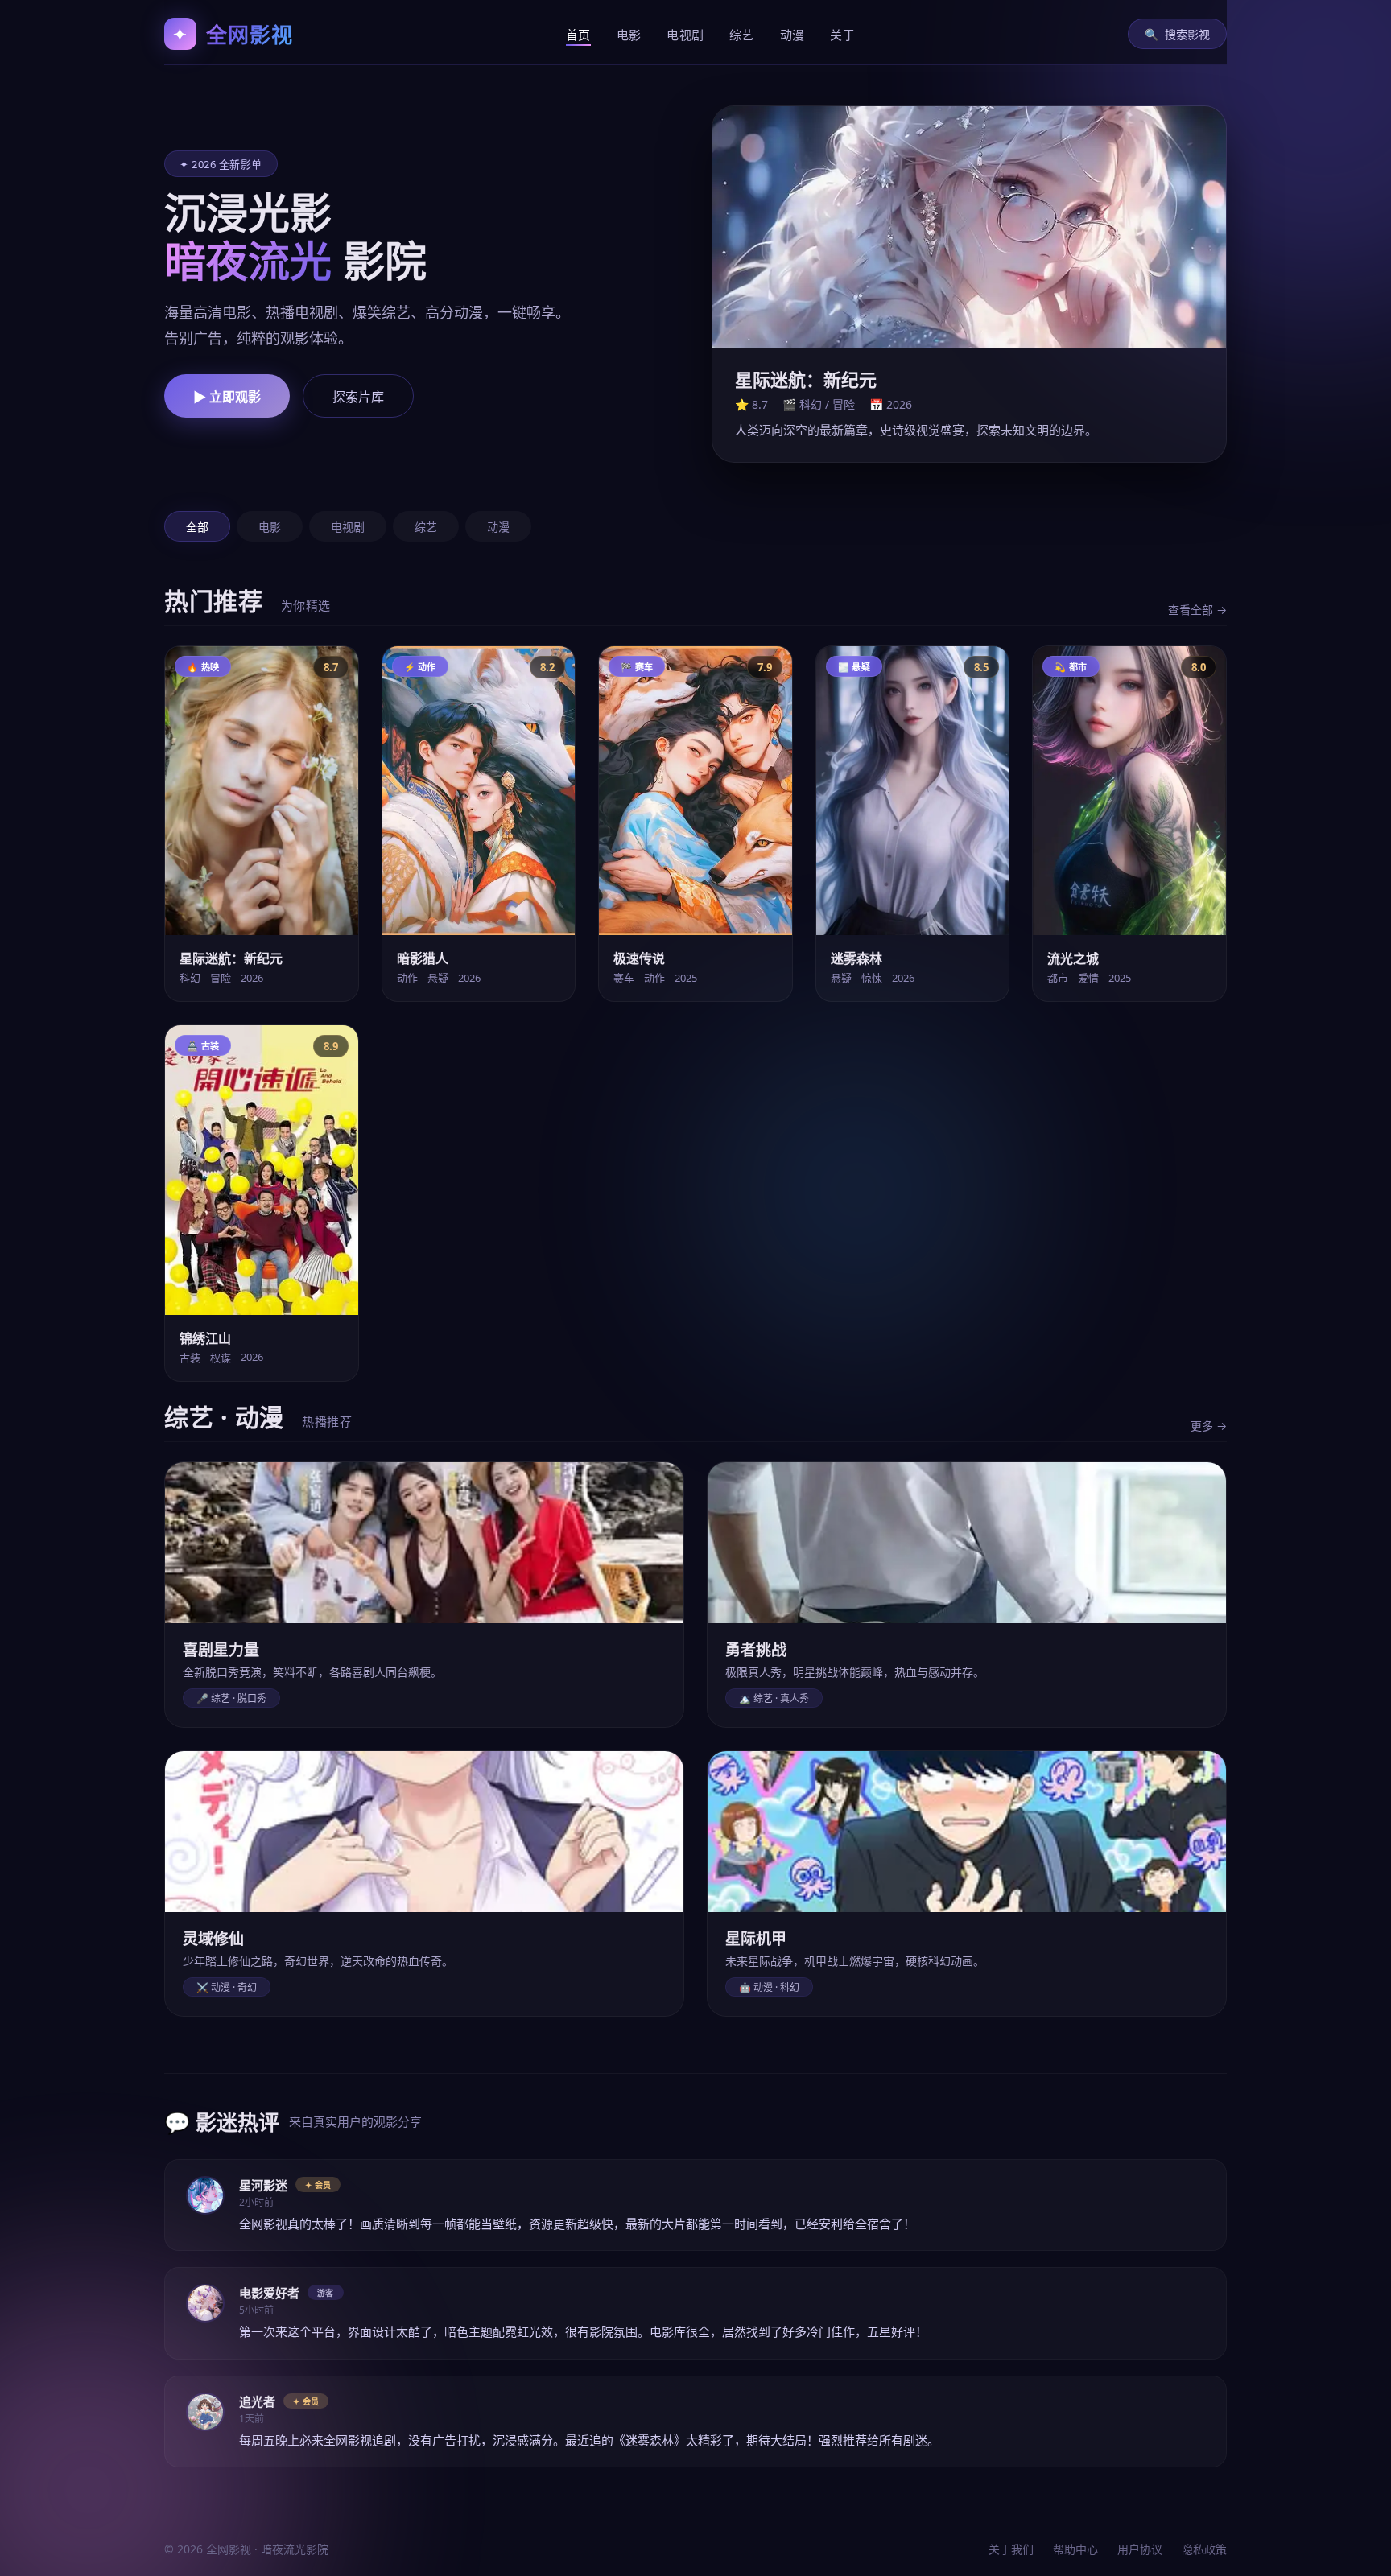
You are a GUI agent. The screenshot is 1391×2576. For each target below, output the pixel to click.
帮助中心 (1075, 2549)
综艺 (742, 35)
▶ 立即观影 (227, 397)
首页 (578, 35)
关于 (842, 35)
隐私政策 (1204, 2549)
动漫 (792, 35)
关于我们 (1011, 2549)
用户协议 (1140, 2549)
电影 (629, 35)
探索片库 (358, 397)
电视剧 (685, 35)
